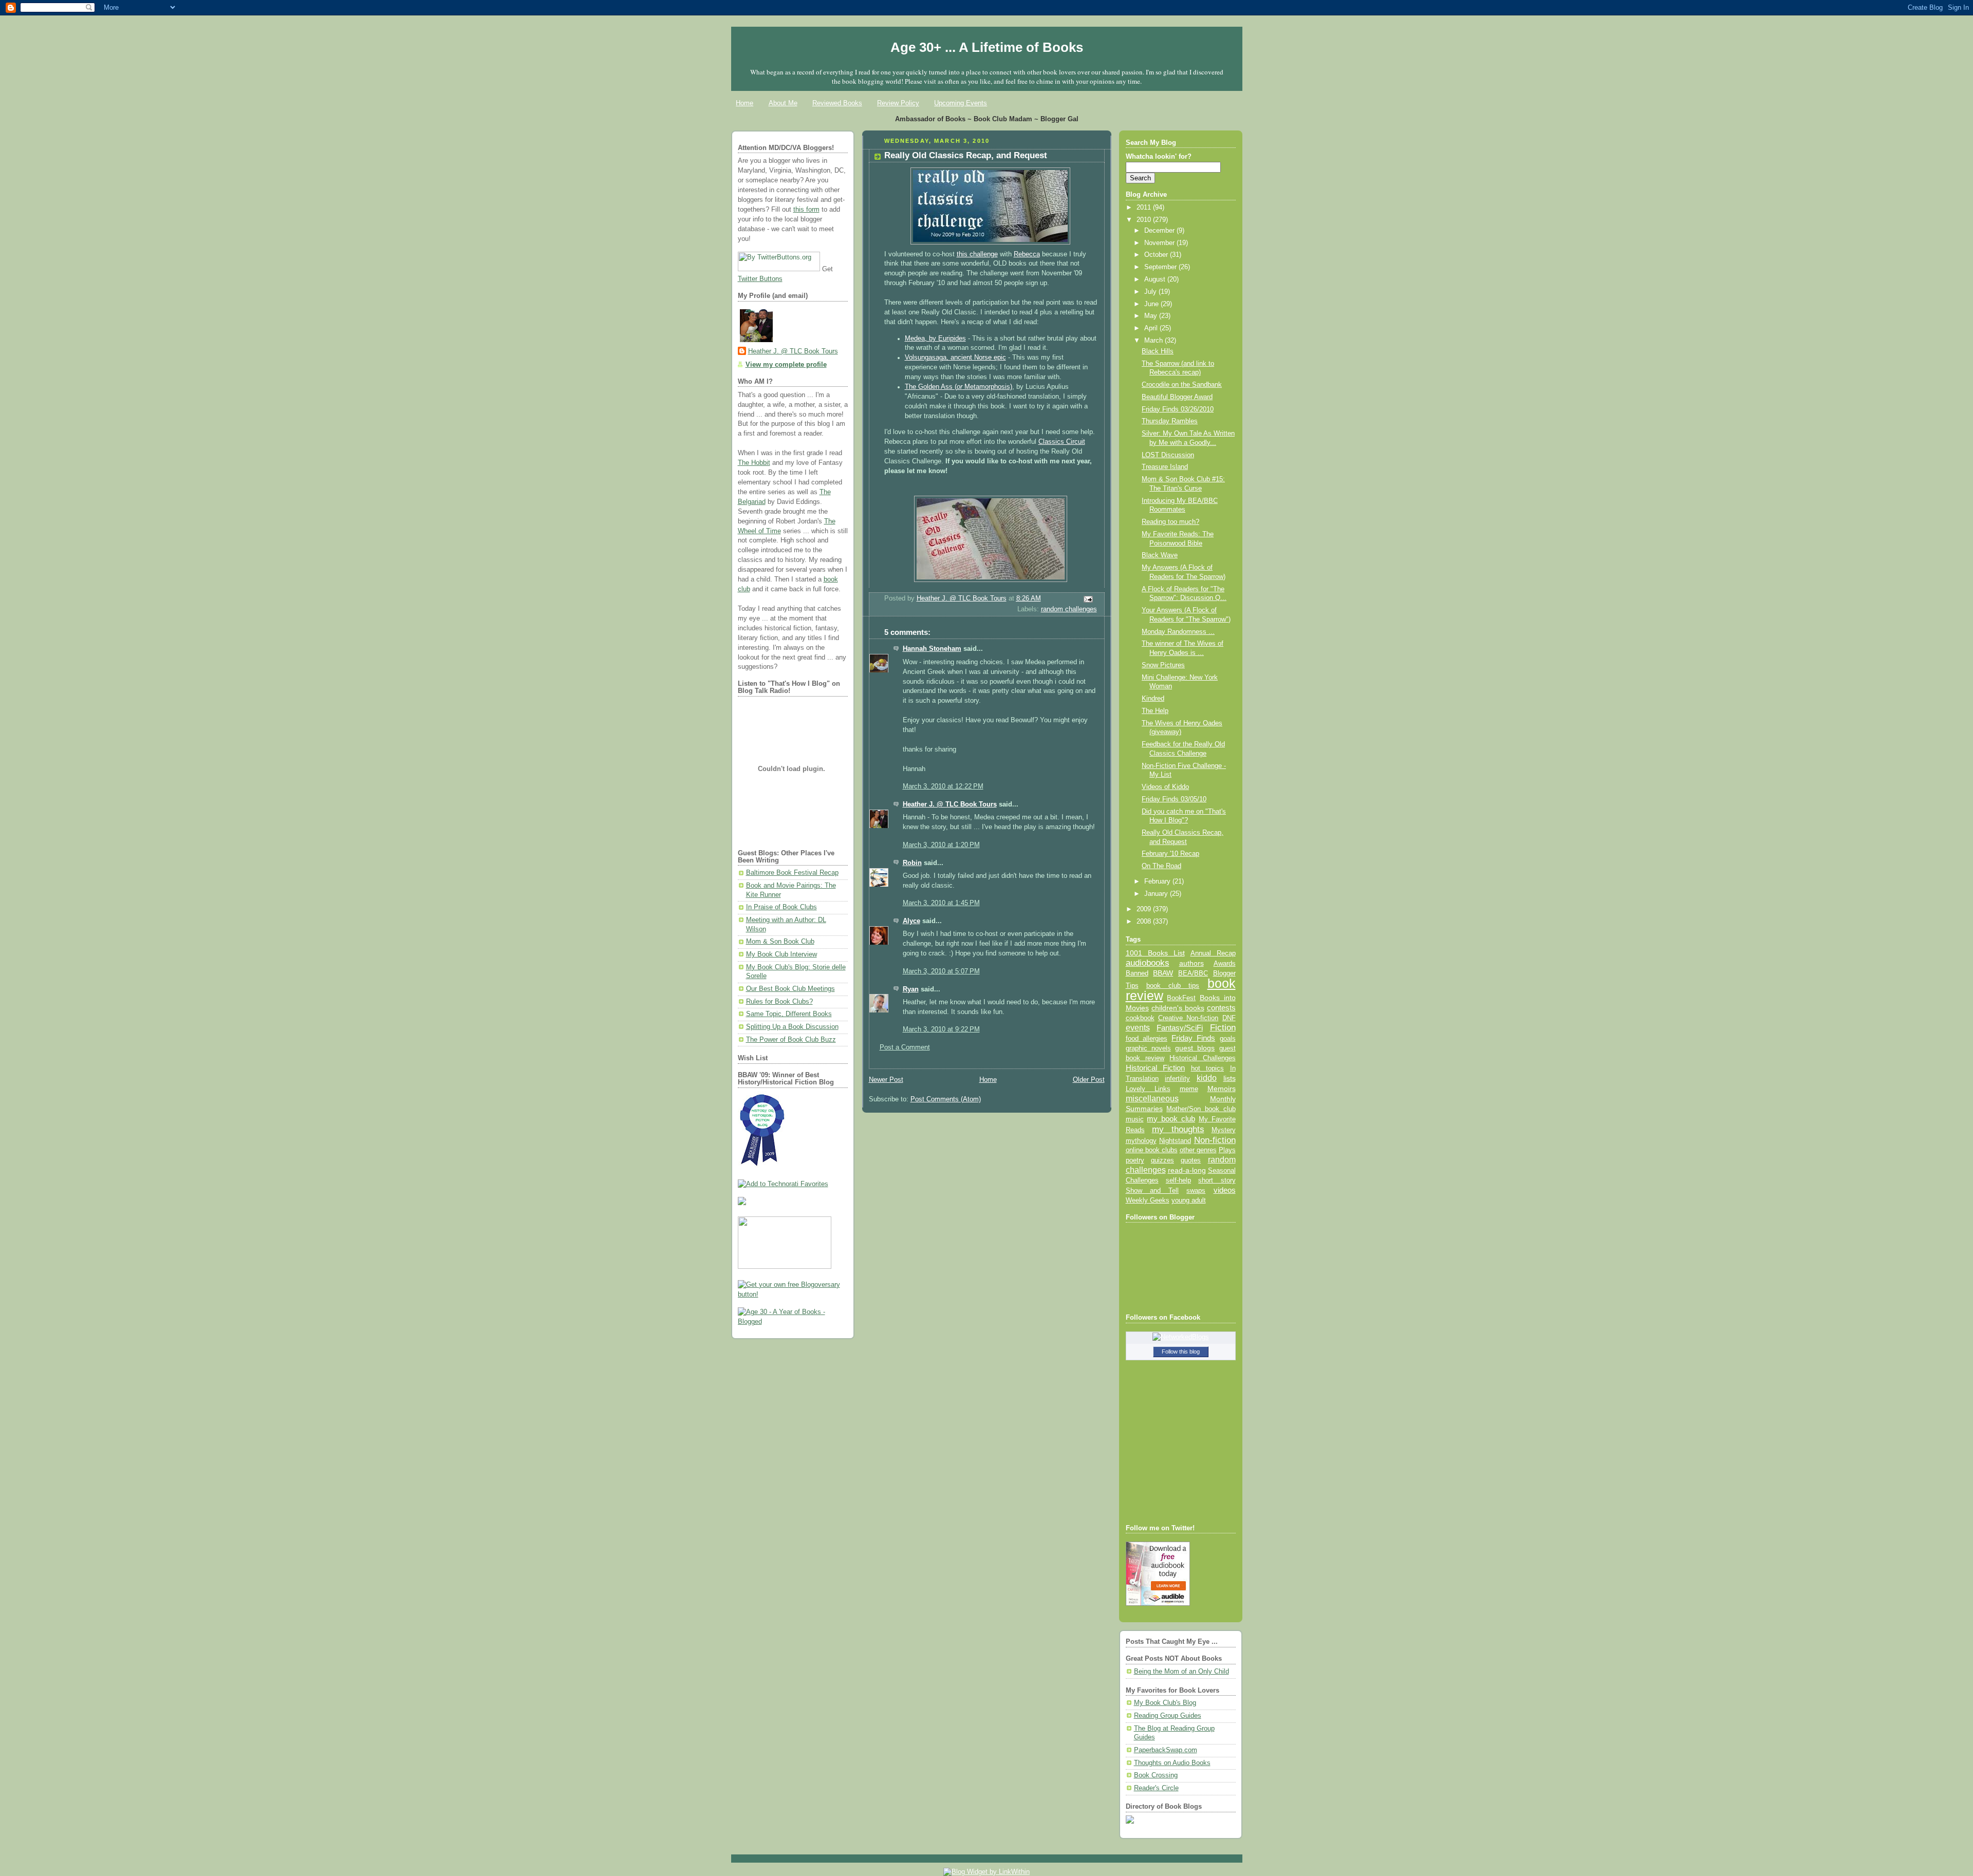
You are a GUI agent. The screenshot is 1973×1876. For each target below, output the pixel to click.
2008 (1145, 922)
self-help (1178, 1180)
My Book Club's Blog (1165, 1703)
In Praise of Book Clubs (781, 907)
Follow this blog (1181, 1352)
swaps (1196, 1191)
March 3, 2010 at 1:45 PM (941, 903)
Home (744, 103)
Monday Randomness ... (1178, 632)
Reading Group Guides (1168, 1716)
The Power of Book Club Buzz (791, 1040)
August (1156, 279)
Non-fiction (1215, 1140)
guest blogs (1195, 1048)
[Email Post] (1087, 599)
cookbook (1140, 1018)
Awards (1225, 963)
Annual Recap (1213, 953)
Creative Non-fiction (1188, 1018)
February (1158, 881)
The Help (1155, 711)
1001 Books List (1155, 953)
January (1157, 894)
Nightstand (1175, 1141)
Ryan (911, 989)
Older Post (1089, 1080)
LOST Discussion (1168, 455)
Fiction (1223, 1027)
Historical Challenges (1202, 1058)
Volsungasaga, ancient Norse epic (955, 358)
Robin (912, 863)
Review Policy (898, 103)
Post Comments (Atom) (946, 1099)
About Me (783, 103)
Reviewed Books (837, 103)
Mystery (1224, 1130)
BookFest (1181, 998)
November (1160, 243)
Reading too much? (1170, 522)
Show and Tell (1152, 1190)
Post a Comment (905, 1047)
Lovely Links (1148, 1089)
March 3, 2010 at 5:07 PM (941, 971)
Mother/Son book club (1201, 1109)
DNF (1229, 1018)
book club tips (1173, 986)
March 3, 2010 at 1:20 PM (941, 845)
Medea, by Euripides (935, 339)
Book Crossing (1156, 1775)
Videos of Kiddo (1165, 787)
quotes (1191, 1160)
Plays (1227, 1150)
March (1155, 341)
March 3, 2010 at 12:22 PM (943, 786)
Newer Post (886, 1080)
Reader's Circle (1156, 1788)
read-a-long (1187, 1170)
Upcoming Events (961, 103)
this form (806, 210)
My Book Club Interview (781, 954)
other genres (1198, 1150)
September (1161, 267)
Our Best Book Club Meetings (790, 989)
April (1152, 328)
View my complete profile (786, 365)
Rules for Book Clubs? (779, 1002)
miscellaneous (1152, 1099)
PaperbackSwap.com (1166, 1750)
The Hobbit (754, 463)
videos (1225, 1190)
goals (1228, 1039)
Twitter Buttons (760, 279)
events (1138, 1028)
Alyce (911, 921)
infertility (1177, 1078)
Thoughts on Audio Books (1172, 1763)
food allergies (1147, 1038)
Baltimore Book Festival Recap (792, 873)
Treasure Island (1165, 467)
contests (1221, 1008)
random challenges (1069, 609)
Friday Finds (1193, 1038)
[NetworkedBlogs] (1181, 1337)
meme (1189, 1089)
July (1151, 292)
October (1157, 255)
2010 (1145, 220)
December (1160, 231)
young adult (1189, 1200)
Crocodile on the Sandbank (1182, 385)
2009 (1145, 909)
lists (1230, 1078)
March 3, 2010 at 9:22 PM (941, 1029)
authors (1192, 963)
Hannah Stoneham (932, 649)
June (1152, 304)
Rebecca (1027, 254)
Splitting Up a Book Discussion (792, 1027)
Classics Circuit (1062, 442)
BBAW (1163, 973)
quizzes (1162, 1160)
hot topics (1208, 1068)
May (1152, 316)
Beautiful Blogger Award (1177, 397)
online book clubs (1152, 1150)
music (1135, 1119)
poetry (1135, 1160)
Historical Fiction (1156, 1068)
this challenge (977, 254)
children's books (1178, 1008)
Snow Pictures (1163, 665)
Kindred (1153, 699)
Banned (1137, 973)
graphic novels (1148, 1048)
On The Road (1161, 866)
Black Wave (1160, 555)
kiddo (1207, 1078)
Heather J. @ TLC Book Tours (793, 351)
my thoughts (1178, 1129)
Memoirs (1222, 1089)
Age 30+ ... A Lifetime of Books (987, 47)
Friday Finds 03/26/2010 (1178, 409)
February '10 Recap (1170, 854)
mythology (1141, 1141)
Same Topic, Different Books (789, 1014)
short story (1217, 1180)
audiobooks (1148, 963)
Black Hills (1158, 351)
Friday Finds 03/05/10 (1174, 799)
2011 (1145, 208)
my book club (1171, 1119)
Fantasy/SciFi (1180, 1028)
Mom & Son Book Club (780, 942)
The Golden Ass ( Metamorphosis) (958, 387)
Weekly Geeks (1148, 1200)
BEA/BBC (1193, 973)
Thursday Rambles (1170, 421)
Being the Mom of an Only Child (1181, 1672)
